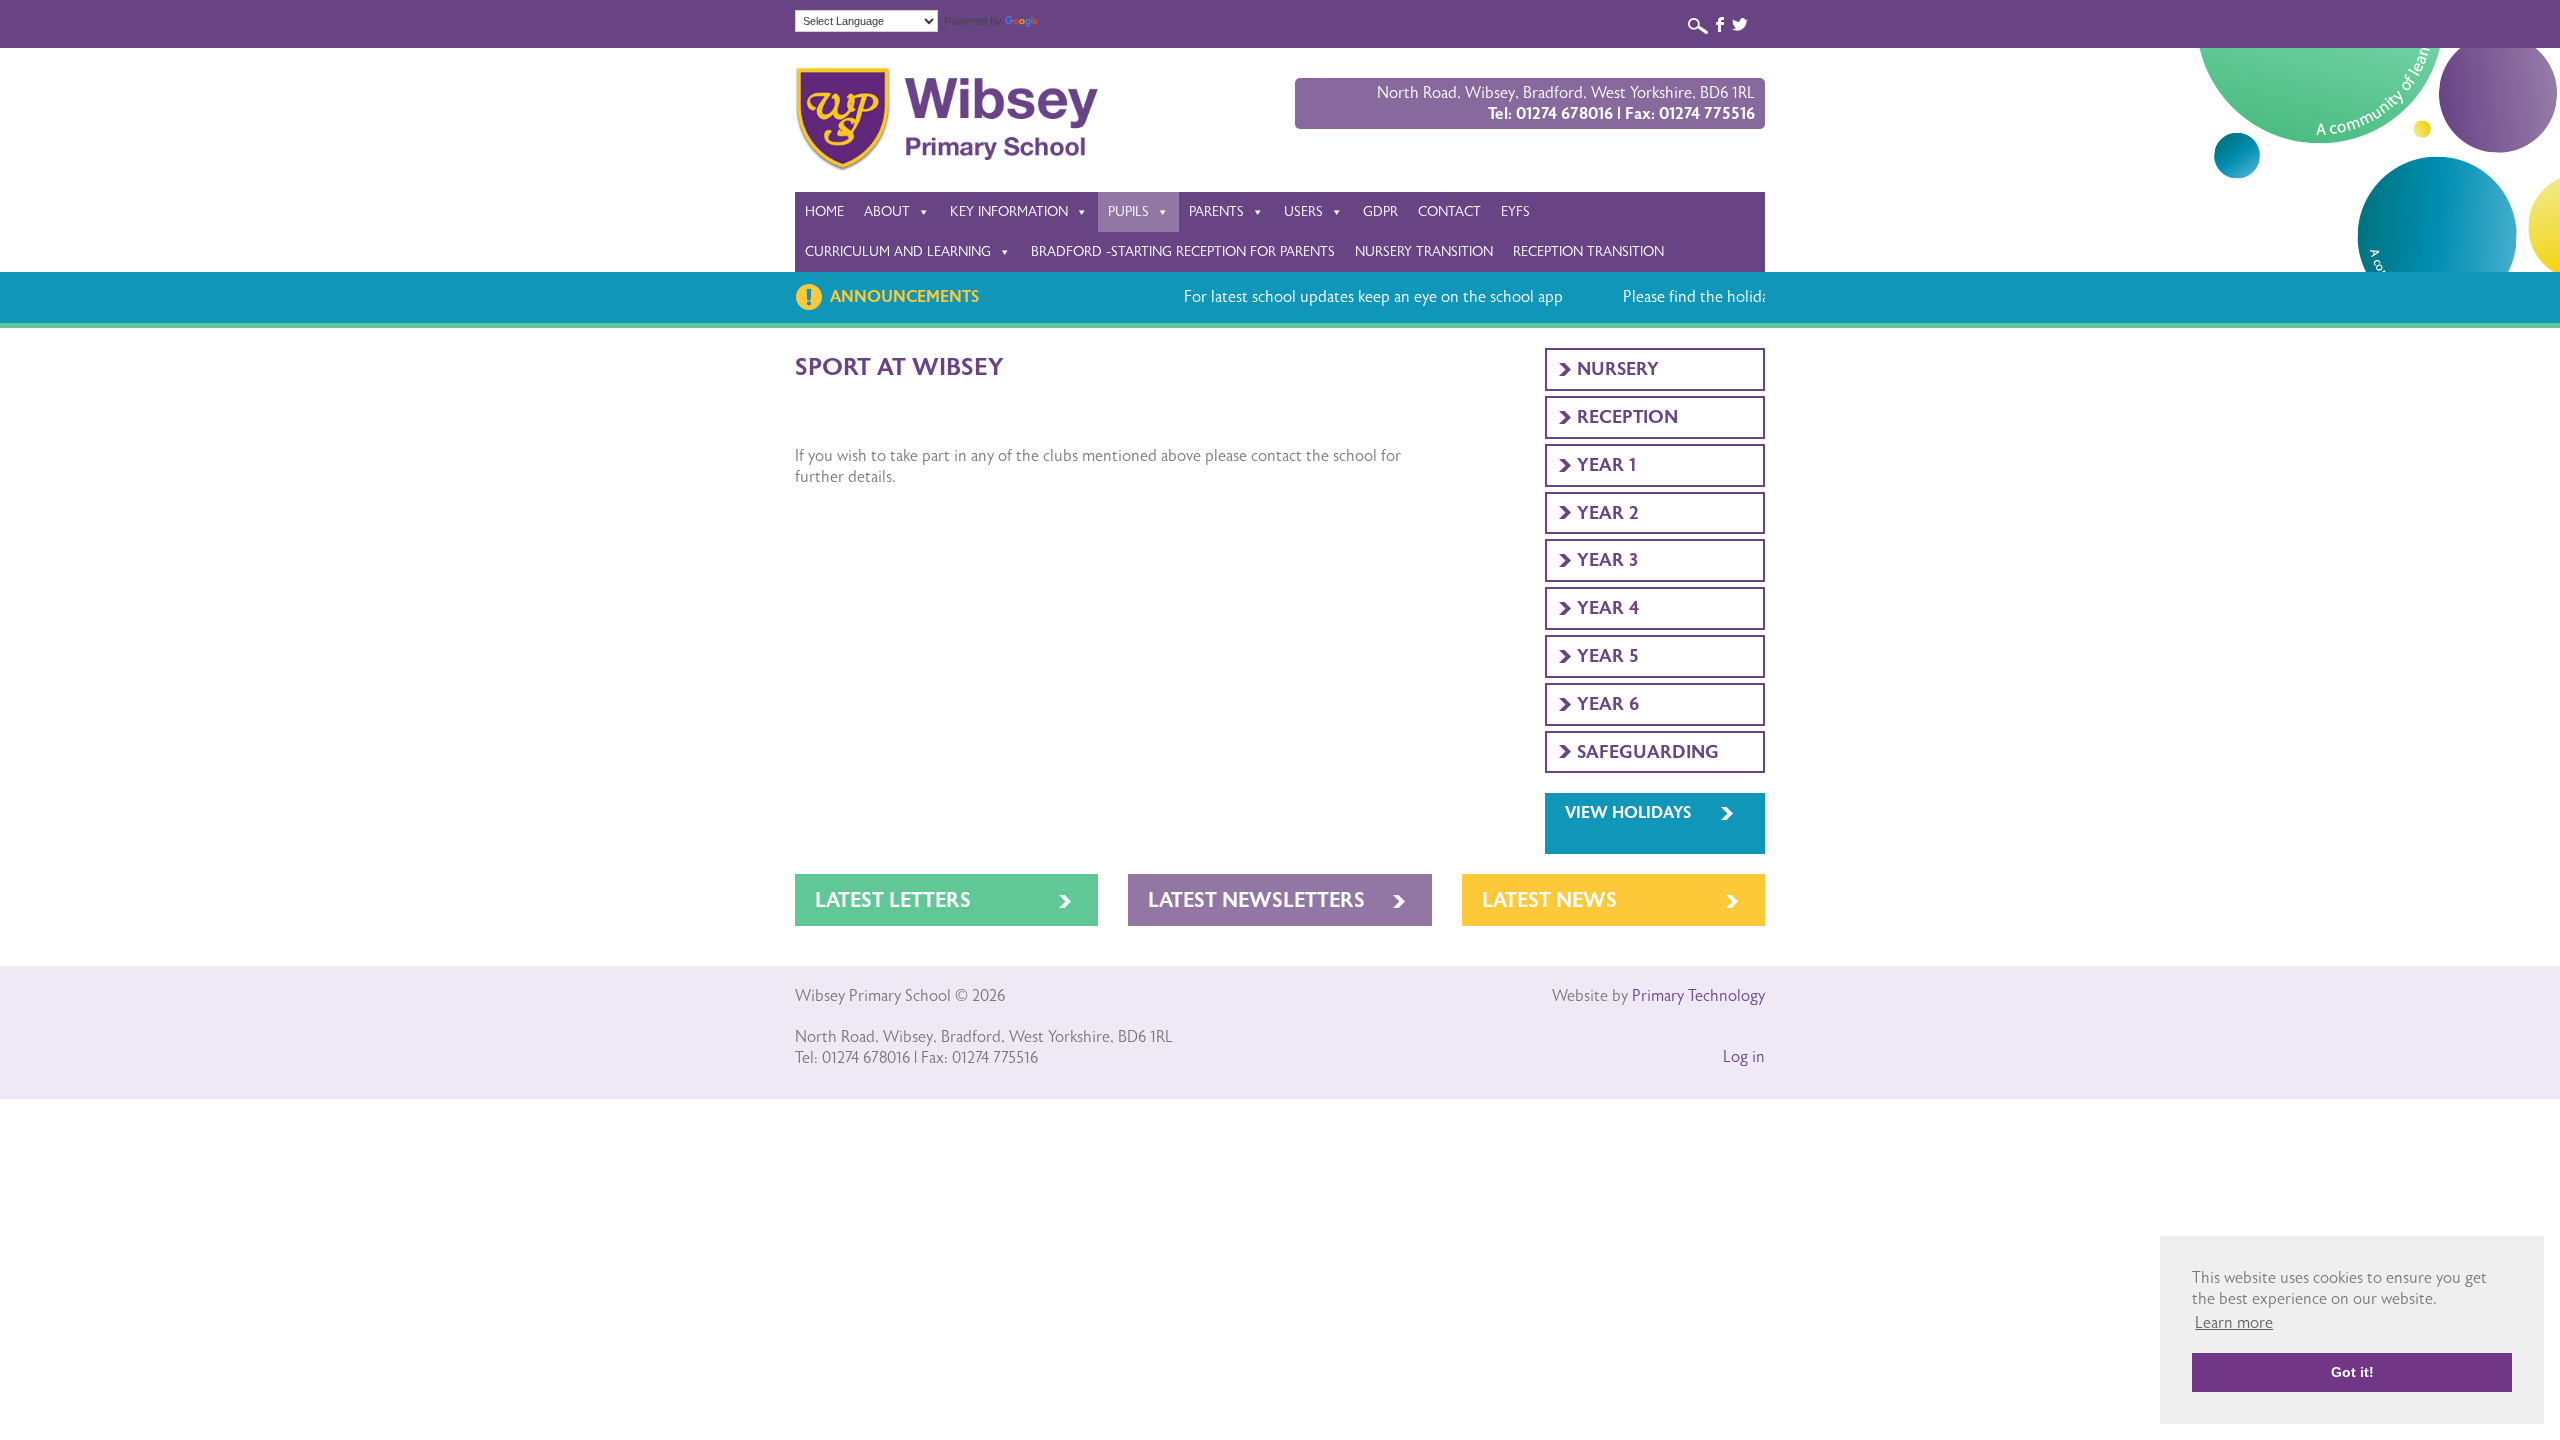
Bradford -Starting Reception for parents (1183, 251)
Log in (1744, 1057)
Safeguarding (1648, 752)
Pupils (1128, 211)
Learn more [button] (2234, 1323)
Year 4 (1608, 608)
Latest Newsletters (1256, 900)
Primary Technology (1698, 996)
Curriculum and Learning (898, 251)
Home (824, 211)
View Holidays (1628, 813)
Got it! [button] (2352, 1372)
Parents (1216, 211)
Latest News (1549, 900)
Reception (1627, 417)
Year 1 (1606, 465)
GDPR (1380, 211)
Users (1303, 211)
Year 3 (1607, 560)
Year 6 (1608, 704)
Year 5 (1608, 656)
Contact (1449, 211)
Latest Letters (893, 900)
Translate (1063, 21)
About (887, 211)
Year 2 (1608, 513)
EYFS (1515, 211)
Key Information (1009, 211)
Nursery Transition (1424, 251)
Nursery (1618, 369)
